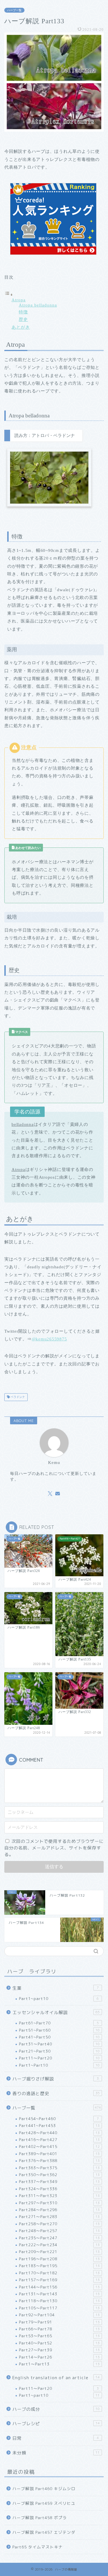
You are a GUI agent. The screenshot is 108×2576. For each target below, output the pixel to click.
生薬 (56, 1988)
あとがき (21, 327)
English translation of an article (56, 2378)
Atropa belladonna (38, 305)
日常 (56, 2438)
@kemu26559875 (49, 1339)
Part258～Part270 (59, 2224)
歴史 (23, 319)
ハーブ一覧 (14, 10)
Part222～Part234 (59, 2245)
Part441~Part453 (59, 2125)
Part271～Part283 (59, 2216)
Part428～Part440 (59, 2133)
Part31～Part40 (59, 2044)
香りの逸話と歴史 (56, 2094)
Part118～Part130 (59, 2301)
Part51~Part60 (59, 2030)
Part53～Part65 (59, 2336)
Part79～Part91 (59, 2322)
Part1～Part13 (59, 2364)
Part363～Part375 (59, 2168)
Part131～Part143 (59, 2294)
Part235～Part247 (59, 2238)
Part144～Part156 (59, 2287)
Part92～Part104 (59, 2315)
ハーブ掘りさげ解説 (56, 2079)
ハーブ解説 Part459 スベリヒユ (44, 2503)
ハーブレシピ (56, 2424)
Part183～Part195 (59, 2266)
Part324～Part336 (59, 2189)
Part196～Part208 (59, 2259)
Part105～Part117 (59, 2308)
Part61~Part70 (59, 2023)
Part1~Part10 (59, 2065)
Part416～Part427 (59, 2139)
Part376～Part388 (59, 2160)
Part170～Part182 (59, 2273)
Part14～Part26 (59, 2357)
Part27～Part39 (59, 2350)
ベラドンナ (17, 1397)
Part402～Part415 (59, 2146)
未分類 (56, 2453)
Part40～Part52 (59, 2343)
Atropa (19, 300)
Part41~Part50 (59, 2037)
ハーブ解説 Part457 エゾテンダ (44, 2532)
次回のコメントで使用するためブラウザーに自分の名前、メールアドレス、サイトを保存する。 (54, 1848)
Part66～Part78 (59, 2329)
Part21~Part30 (59, 2051)
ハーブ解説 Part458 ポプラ (40, 2518)
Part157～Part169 (59, 2280)
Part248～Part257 (59, 2231)
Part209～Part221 (59, 2252)
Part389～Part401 (59, 2154)
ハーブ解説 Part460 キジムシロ (44, 2489)
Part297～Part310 (59, 2203)
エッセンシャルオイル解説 (56, 2013)
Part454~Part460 (59, 2119)
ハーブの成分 (56, 2409)
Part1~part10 (59, 1998)
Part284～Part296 (59, 2210)
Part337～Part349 (59, 2181)
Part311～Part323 (59, 2196)
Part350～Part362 (59, 2175)
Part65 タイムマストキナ (38, 2547)
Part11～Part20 (59, 2058)
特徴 (23, 312)
